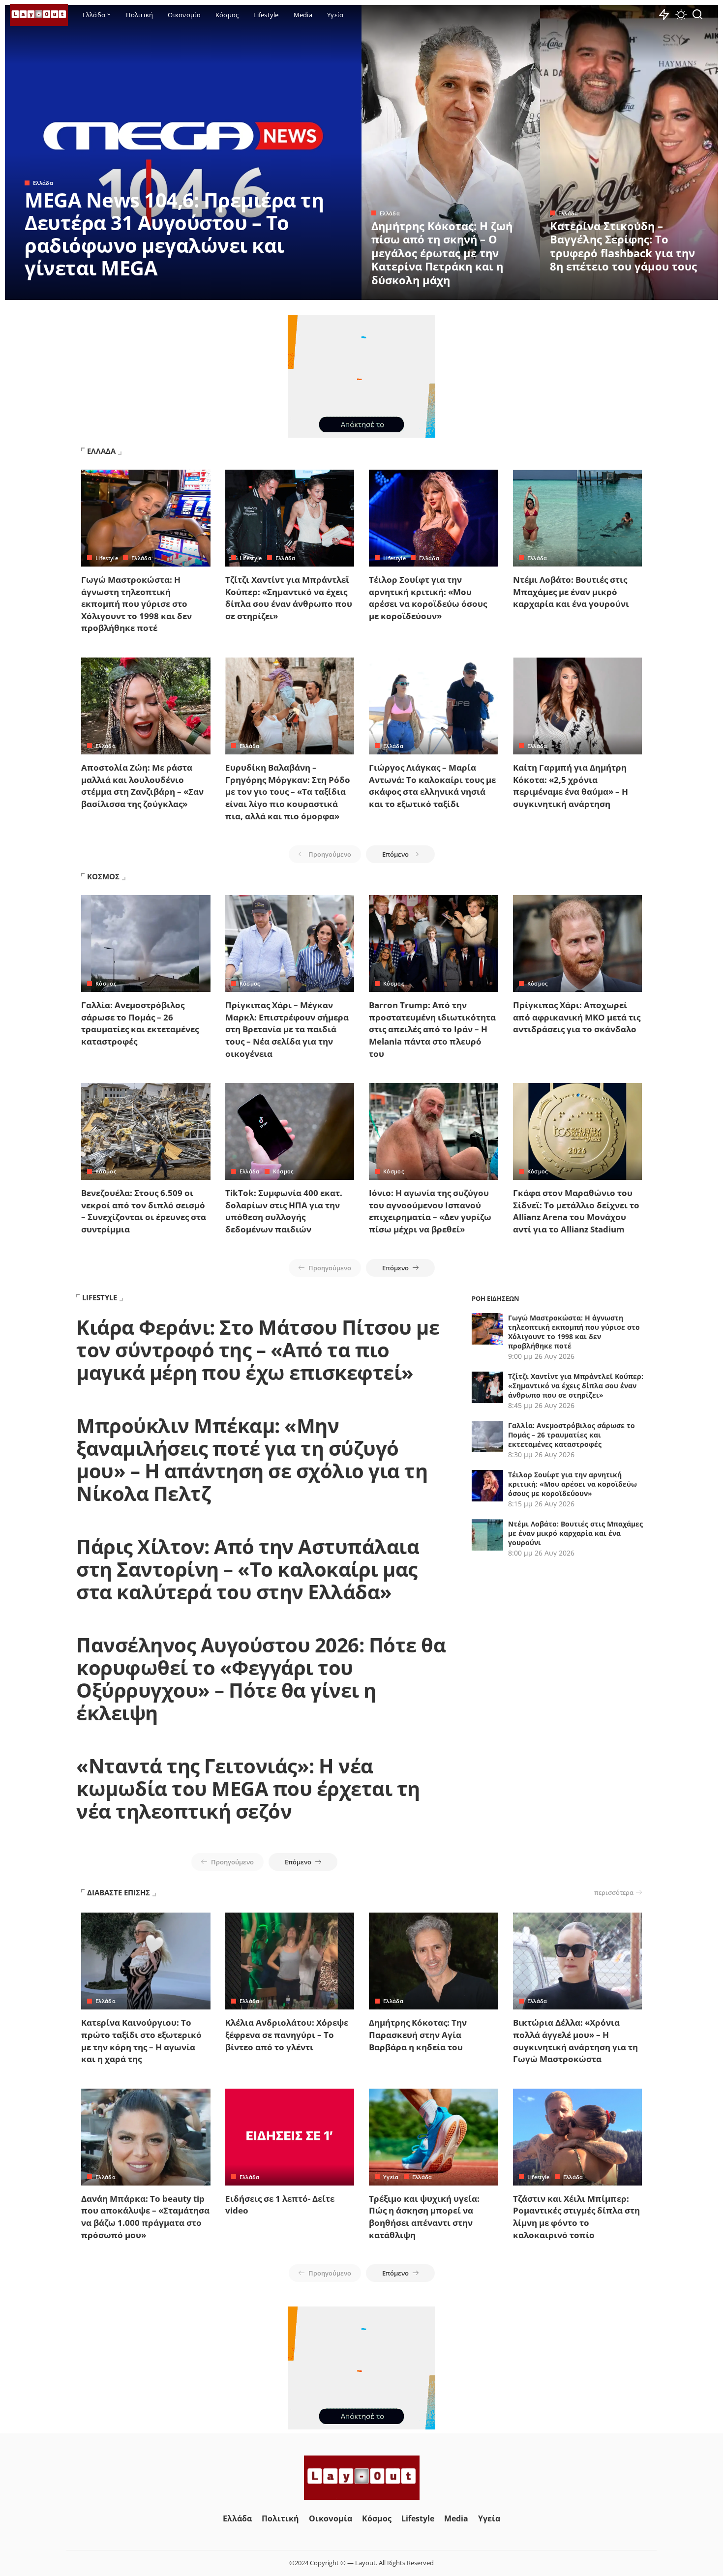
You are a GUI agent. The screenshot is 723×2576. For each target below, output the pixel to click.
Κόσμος (106, 983)
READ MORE (315, 291)
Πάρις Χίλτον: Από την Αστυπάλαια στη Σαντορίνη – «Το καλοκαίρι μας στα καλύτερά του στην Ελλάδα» (248, 1569)
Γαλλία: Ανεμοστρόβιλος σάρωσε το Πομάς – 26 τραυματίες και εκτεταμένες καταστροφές (140, 1023)
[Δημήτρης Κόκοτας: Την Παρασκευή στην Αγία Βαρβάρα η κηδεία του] (434, 1961)
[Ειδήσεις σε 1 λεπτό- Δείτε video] (290, 2137)
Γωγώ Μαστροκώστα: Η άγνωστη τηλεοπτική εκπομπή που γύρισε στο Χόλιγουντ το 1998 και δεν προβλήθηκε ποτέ (136, 604)
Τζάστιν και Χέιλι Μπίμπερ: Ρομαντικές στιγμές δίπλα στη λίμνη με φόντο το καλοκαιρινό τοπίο (576, 2217)
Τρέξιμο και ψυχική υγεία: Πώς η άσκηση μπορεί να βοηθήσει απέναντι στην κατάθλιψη (424, 2217)
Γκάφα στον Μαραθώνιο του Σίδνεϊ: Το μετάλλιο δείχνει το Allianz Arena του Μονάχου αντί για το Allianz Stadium (576, 1211)
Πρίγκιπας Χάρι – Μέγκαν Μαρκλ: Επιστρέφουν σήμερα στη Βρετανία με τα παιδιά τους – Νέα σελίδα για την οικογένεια (287, 1029)
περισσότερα (614, 1892)
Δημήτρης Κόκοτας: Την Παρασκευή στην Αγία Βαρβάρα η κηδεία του (418, 2035)
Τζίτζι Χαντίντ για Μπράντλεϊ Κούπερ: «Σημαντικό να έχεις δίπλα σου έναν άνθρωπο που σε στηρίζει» (289, 598)
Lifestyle (107, 558)
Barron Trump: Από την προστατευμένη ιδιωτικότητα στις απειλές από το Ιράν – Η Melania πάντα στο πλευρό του (432, 1029)
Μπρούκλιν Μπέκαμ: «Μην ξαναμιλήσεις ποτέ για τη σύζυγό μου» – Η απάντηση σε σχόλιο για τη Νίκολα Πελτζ (252, 1459)
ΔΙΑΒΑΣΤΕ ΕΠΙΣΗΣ (119, 1892)
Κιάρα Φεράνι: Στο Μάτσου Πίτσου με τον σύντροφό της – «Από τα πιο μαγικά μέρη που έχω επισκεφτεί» (258, 1350)
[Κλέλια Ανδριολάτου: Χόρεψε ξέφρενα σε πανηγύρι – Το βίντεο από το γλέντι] (290, 1961)
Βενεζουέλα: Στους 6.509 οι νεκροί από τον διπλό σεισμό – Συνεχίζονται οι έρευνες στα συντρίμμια (144, 1211)
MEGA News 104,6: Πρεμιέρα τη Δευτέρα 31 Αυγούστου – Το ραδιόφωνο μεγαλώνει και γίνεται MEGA (174, 234)
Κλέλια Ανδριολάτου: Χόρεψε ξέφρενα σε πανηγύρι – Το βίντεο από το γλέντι (287, 2035)
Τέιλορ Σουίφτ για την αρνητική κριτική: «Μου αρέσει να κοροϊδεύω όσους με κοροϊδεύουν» (428, 598)
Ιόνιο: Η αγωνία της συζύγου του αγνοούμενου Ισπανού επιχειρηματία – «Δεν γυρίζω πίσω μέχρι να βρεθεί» (430, 1211)
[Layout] (39, 15)
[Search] (697, 15)
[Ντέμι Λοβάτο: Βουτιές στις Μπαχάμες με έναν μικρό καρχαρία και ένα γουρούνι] (578, 518)
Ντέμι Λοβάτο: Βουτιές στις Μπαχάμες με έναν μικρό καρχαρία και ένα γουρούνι (571, 592)
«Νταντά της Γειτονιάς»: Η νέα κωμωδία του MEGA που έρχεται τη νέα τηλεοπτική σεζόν (248, 1788)
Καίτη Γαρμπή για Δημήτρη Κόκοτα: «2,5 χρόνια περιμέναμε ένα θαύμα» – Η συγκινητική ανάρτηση (571, 786)
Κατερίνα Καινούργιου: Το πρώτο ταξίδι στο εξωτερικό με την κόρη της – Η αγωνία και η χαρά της (141, 2041)
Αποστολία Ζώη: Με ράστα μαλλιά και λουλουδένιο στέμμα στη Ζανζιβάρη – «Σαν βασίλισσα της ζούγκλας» (142, 786)
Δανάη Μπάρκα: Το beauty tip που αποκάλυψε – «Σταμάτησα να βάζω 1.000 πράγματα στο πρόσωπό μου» (145, 2217)
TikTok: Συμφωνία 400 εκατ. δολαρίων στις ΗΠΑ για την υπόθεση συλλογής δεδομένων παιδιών (284, 1211)
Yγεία (391, 2177)
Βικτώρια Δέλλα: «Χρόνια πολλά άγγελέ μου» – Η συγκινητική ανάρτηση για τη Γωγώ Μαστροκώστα (575, 2041)
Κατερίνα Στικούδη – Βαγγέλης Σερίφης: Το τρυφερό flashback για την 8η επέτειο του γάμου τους (623, 246)
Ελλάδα (43, 183)
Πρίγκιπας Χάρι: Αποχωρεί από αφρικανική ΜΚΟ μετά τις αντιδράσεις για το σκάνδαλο (577, 1017)
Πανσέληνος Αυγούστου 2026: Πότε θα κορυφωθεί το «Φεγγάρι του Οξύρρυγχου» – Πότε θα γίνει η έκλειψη (261, 1679)
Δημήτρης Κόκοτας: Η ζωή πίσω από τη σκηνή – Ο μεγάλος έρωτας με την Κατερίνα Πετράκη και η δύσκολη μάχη (442, 253)
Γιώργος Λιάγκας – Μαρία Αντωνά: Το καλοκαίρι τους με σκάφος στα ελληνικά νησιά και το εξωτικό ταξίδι (432, 786)
